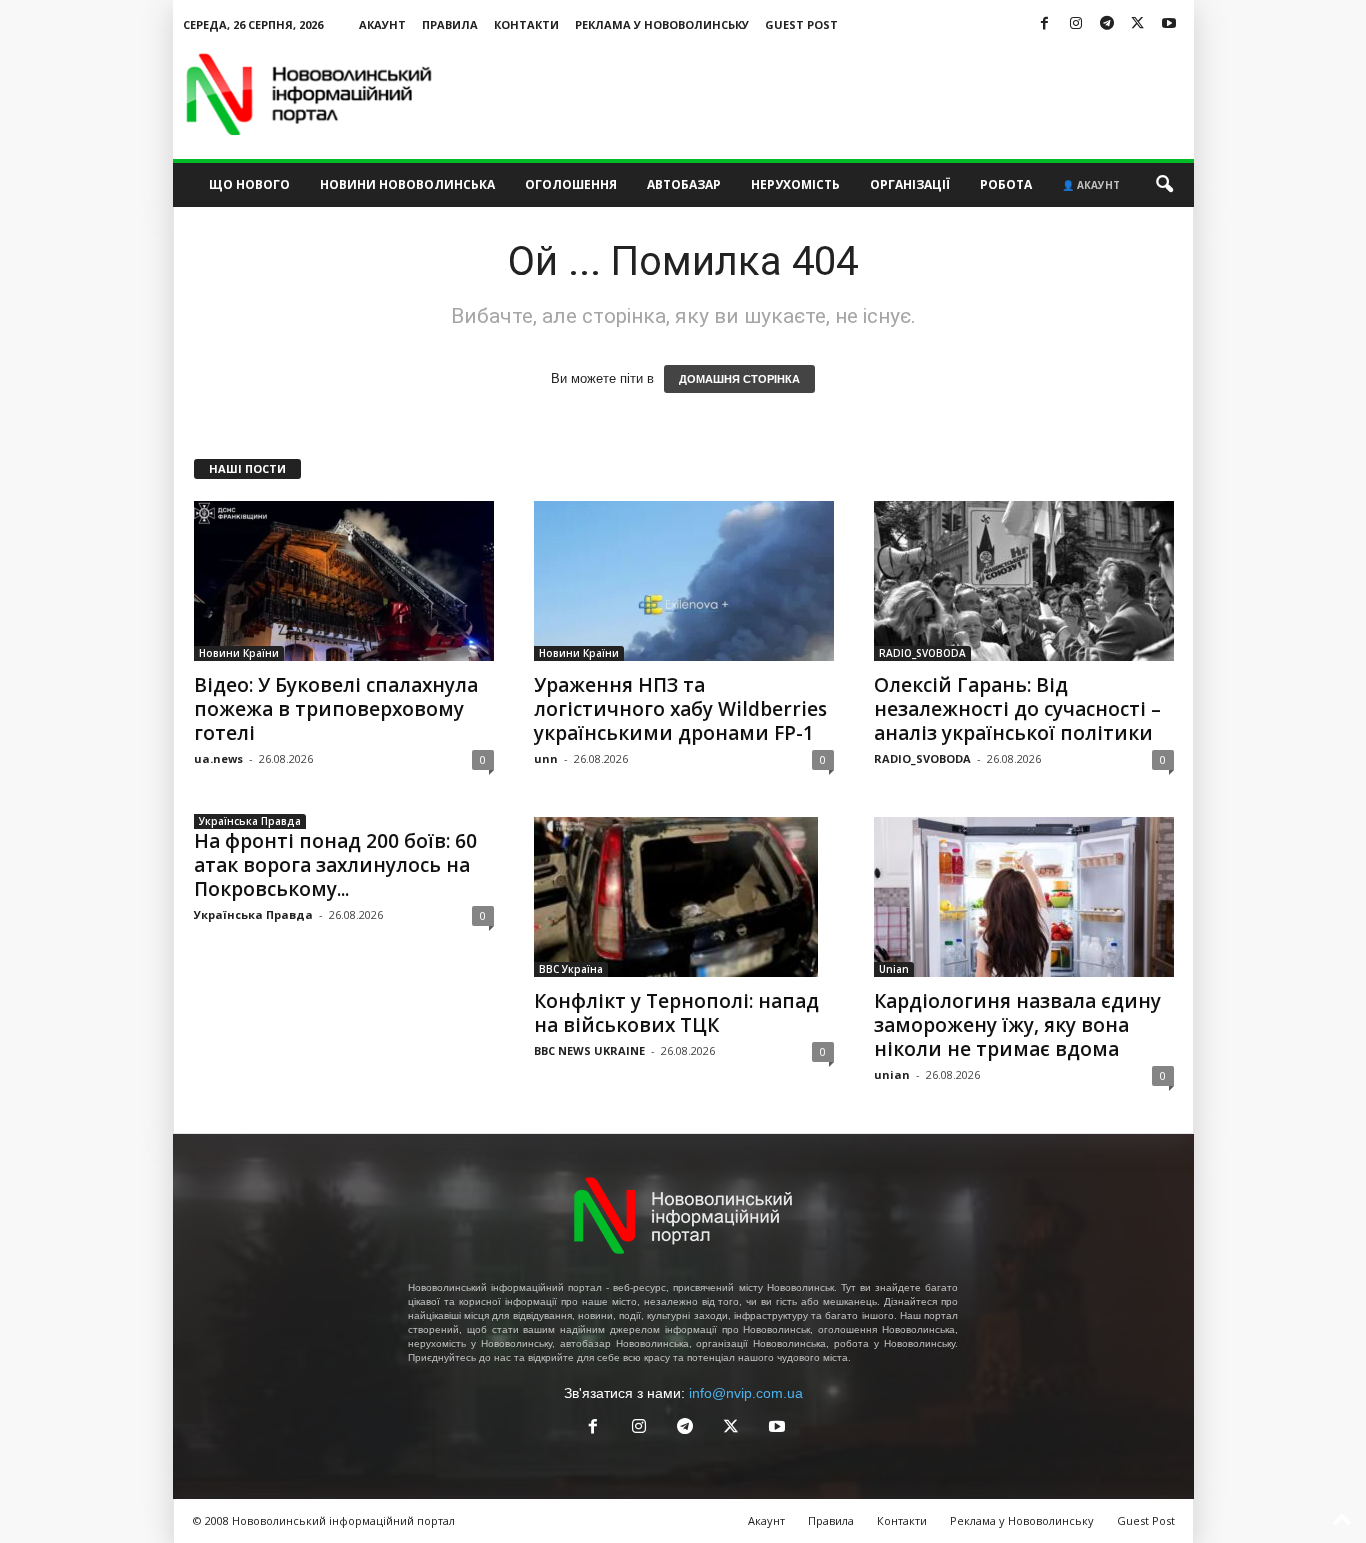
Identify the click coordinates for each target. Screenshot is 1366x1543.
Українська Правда (250, 821)
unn (546, 758)
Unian (894, 969)
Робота (1006, 184)
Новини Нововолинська (407, 184)
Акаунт (382, 24)
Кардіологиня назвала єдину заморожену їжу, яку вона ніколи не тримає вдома (1017, 1025)
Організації (910, 184)
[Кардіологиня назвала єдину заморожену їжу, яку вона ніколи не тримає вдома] (1024, 897)
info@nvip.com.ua (746, 1393)
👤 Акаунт (1091, 185)
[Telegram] (1107, 24)
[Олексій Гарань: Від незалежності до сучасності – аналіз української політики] (1024, 581)
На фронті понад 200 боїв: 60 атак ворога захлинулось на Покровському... (335, 865)
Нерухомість (795, 184)
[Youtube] (1169, 24)
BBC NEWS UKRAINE (589, 1050)
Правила (450, 24)
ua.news (218, 758)
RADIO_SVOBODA (922, 653)
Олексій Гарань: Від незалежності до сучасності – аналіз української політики (1017, 709)
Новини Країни (239, 653)
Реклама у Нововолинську (662, 24)
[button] (1164, 185)
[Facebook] (1045, 24)
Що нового (249, 184)
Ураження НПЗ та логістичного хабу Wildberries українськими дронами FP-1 (680, 709)
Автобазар (684, 184)
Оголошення (571, 184)
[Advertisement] (830, 94)
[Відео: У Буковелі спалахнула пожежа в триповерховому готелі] (344, 581)
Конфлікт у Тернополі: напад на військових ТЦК (676, 1013)
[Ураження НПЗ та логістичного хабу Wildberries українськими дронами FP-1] (684, 581)
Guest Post (801, 24)
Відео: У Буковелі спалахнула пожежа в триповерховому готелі (336, 709)
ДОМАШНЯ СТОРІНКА (739, 379)
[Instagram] (1076, 24)
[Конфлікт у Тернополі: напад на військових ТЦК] (684, 897)
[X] (1138, 24)
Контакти (526, 24)
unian (892, 1074)
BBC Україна (571, 969)
